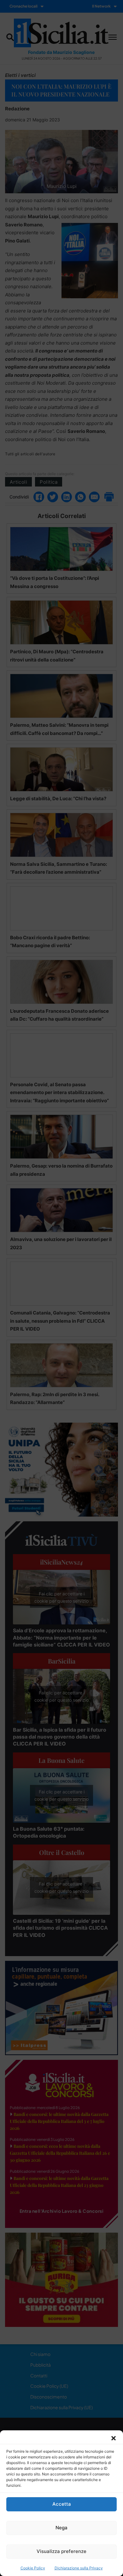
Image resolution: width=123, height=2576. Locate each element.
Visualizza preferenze (61, 2551)
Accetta (62, 2504)
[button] (114, 2438)
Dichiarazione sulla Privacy (79, 2568)
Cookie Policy (33, 2568)
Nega (61, 2528)
